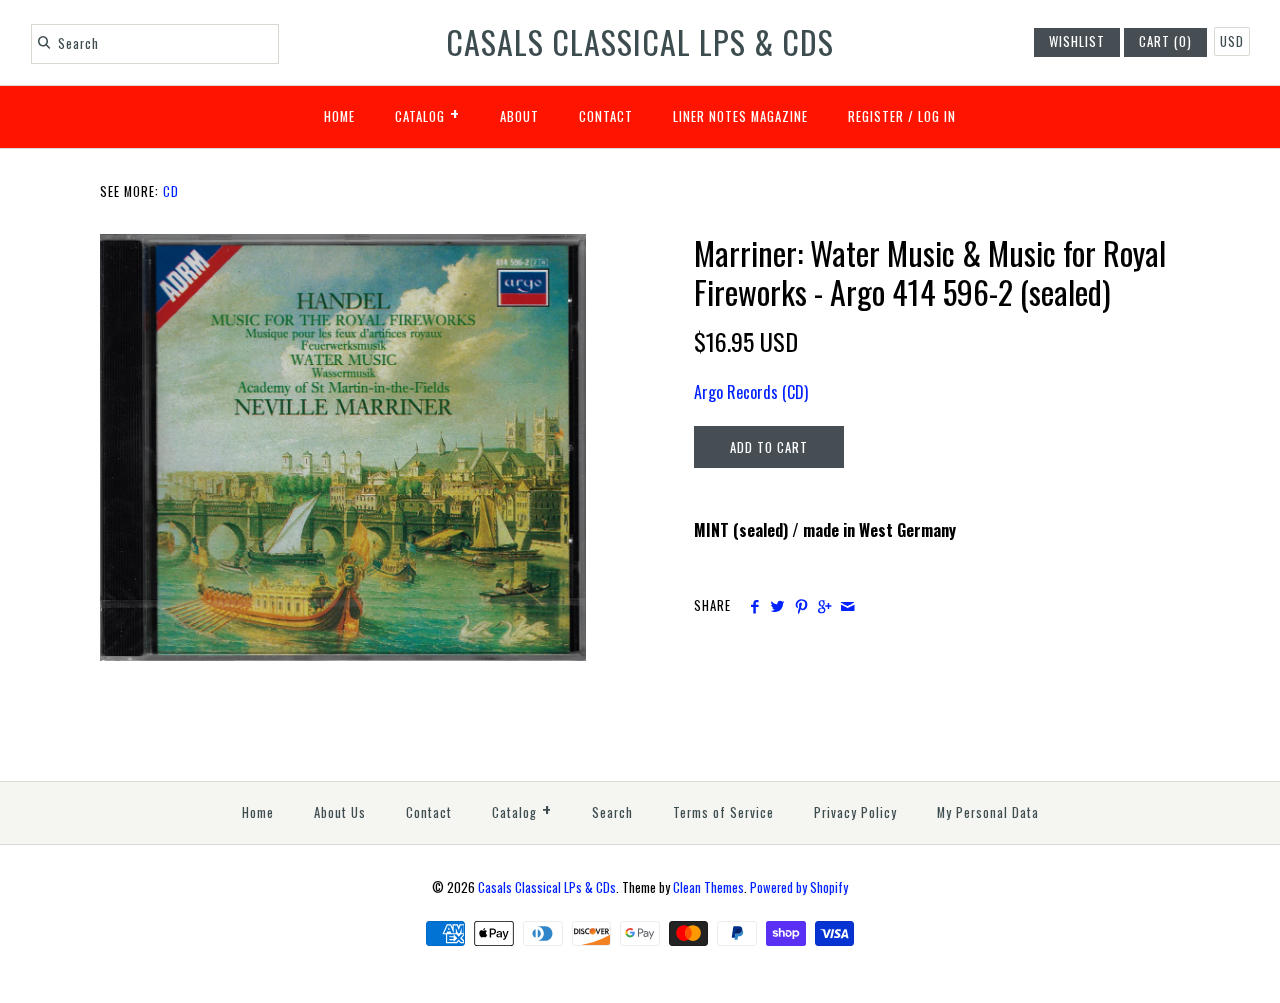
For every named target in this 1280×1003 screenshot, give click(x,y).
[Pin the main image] (801, 606)
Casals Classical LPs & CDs (547, 887)
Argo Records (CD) (751, 392)
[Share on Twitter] (777, 606)
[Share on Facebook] (754, 606)
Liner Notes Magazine (740, 116)
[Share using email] (847, 606)
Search (612, 812)
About (519, 116)
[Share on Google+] (824, 606)
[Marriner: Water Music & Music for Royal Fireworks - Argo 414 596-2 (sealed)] (343, 246)
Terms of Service (723, 812)
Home (339, 116)
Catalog (427, 113)
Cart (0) (1165, 41)
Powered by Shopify (799, 887)
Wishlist (1077, 41)
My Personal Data (988, 812)
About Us (340, 812)
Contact (606, 116)
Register (876, 116)
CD (171, 191)
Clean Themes (708, 887)
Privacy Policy (855, 812)
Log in (937, 116)
